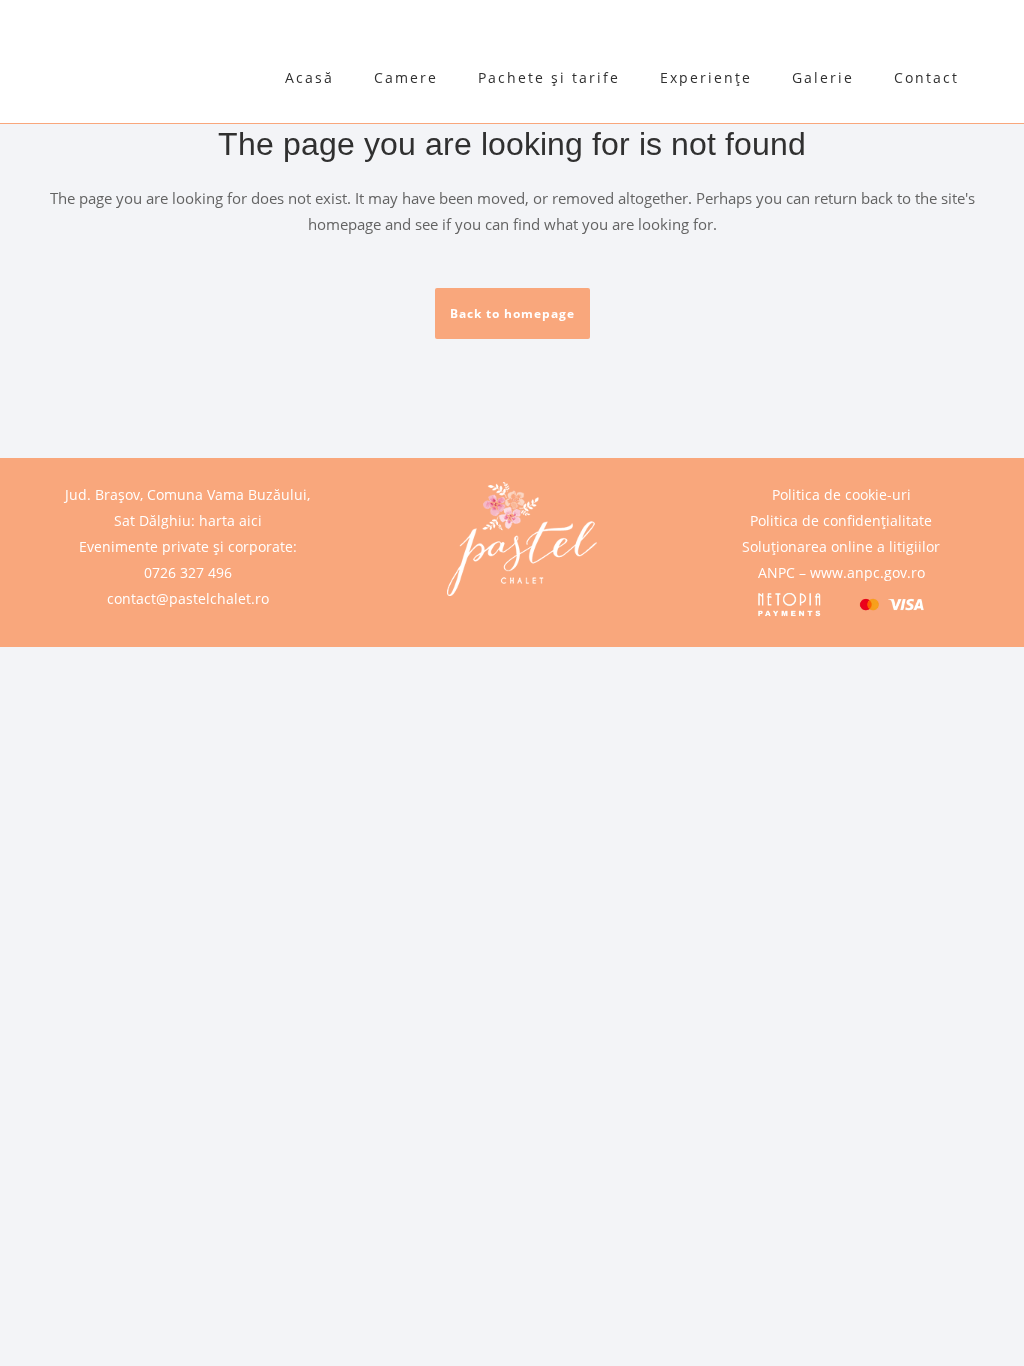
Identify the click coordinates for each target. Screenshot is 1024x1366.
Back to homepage (512, 313)
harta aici (230, 520)
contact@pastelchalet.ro (188, 598)
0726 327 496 (188, 572)
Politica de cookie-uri (841, 494)
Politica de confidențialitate (841, 520)
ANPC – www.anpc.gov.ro (841, 572)
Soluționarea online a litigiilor (841, 546)
